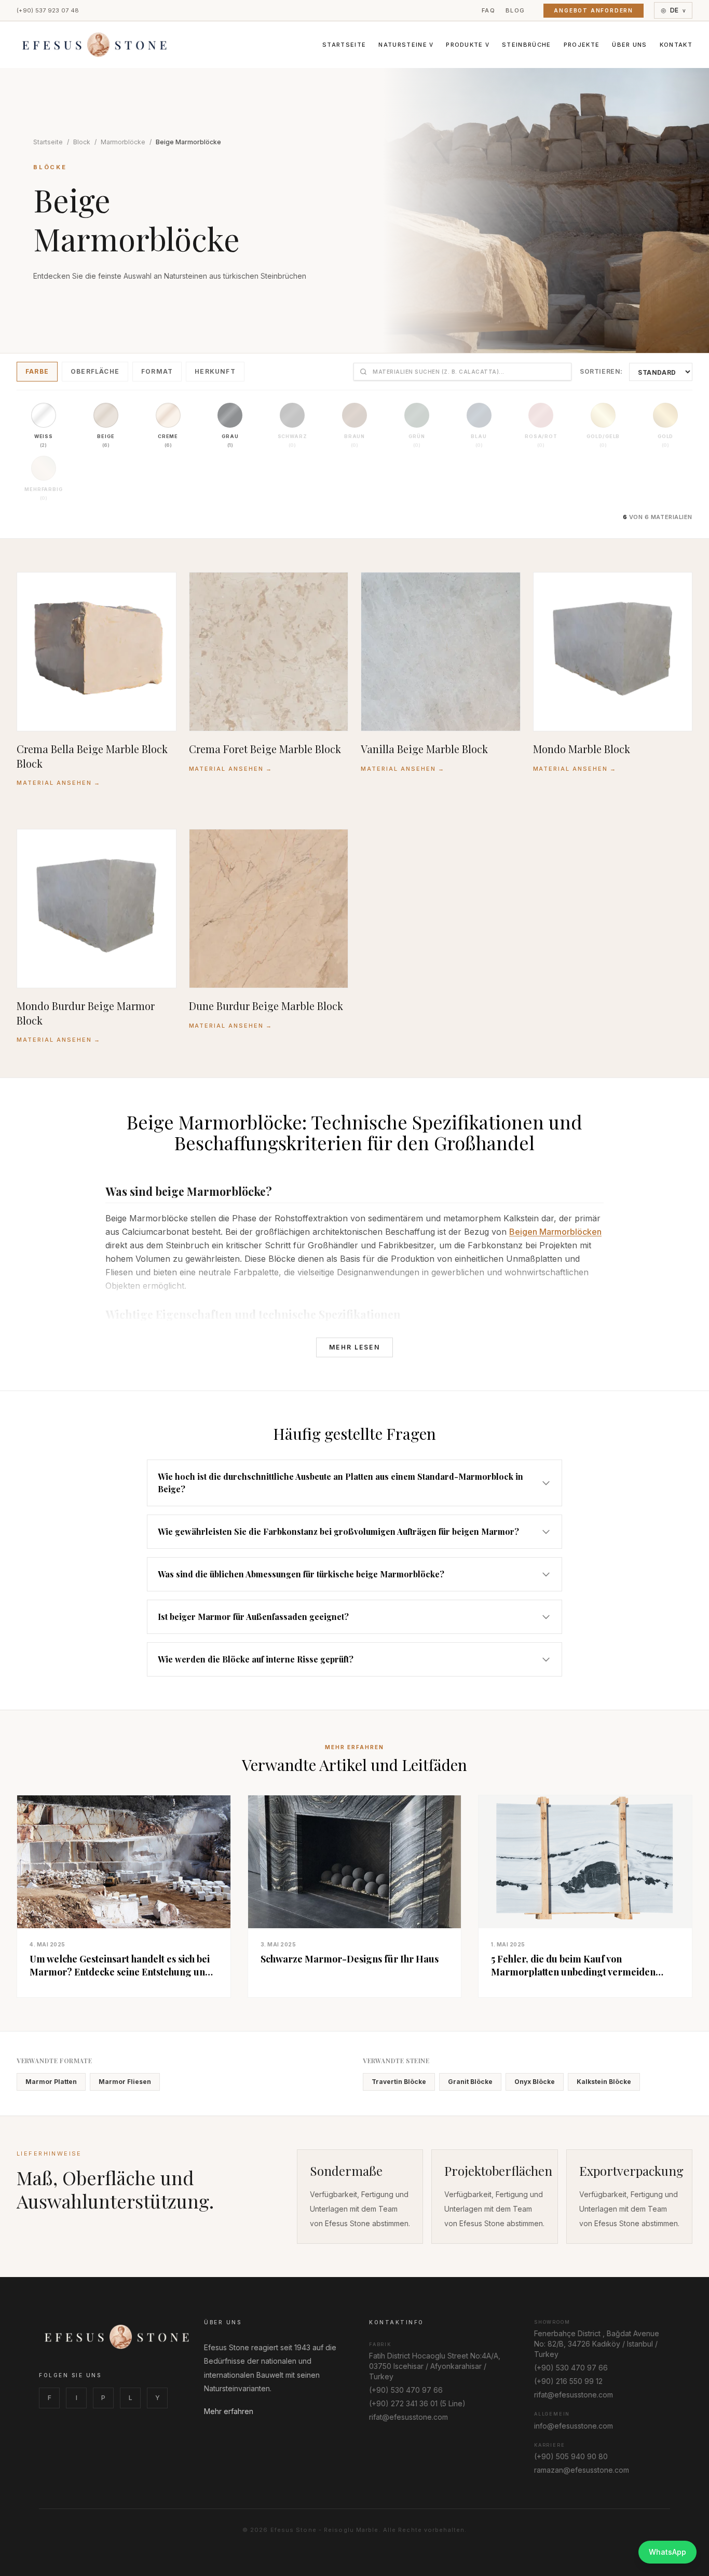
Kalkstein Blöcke (604, 2082)
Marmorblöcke (123, 142)
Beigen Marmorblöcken (555, 1232)
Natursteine (406, 45)
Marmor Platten (51, 2082)
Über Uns (630, 45)
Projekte (582, 45)
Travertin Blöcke (399, 2082)
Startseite (344, 45)
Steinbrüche (527, 45)
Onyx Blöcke (535, 2082)
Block (82, 142)
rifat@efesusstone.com (408, 2417)
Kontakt (676, 45)
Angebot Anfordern (594, 10)
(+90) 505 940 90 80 (571, 2456)
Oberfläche (95, 371)
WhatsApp (667, 2552)
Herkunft (215, 371)
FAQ (488, 10)
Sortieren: (601, 371)
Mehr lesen (354, 1347)
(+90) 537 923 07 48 (48, 10)
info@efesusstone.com (574, 2426)
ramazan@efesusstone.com (582, 2470)
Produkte (468, 45)
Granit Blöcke (470, 2082)
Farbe (37, 371)
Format (157, 371)
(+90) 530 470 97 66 (406, 2390)
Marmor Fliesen (125, 2082)
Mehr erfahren (229, 2411)
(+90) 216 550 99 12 (568, 2381)
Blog (515, 10)
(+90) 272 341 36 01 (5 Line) (417, 2403)
